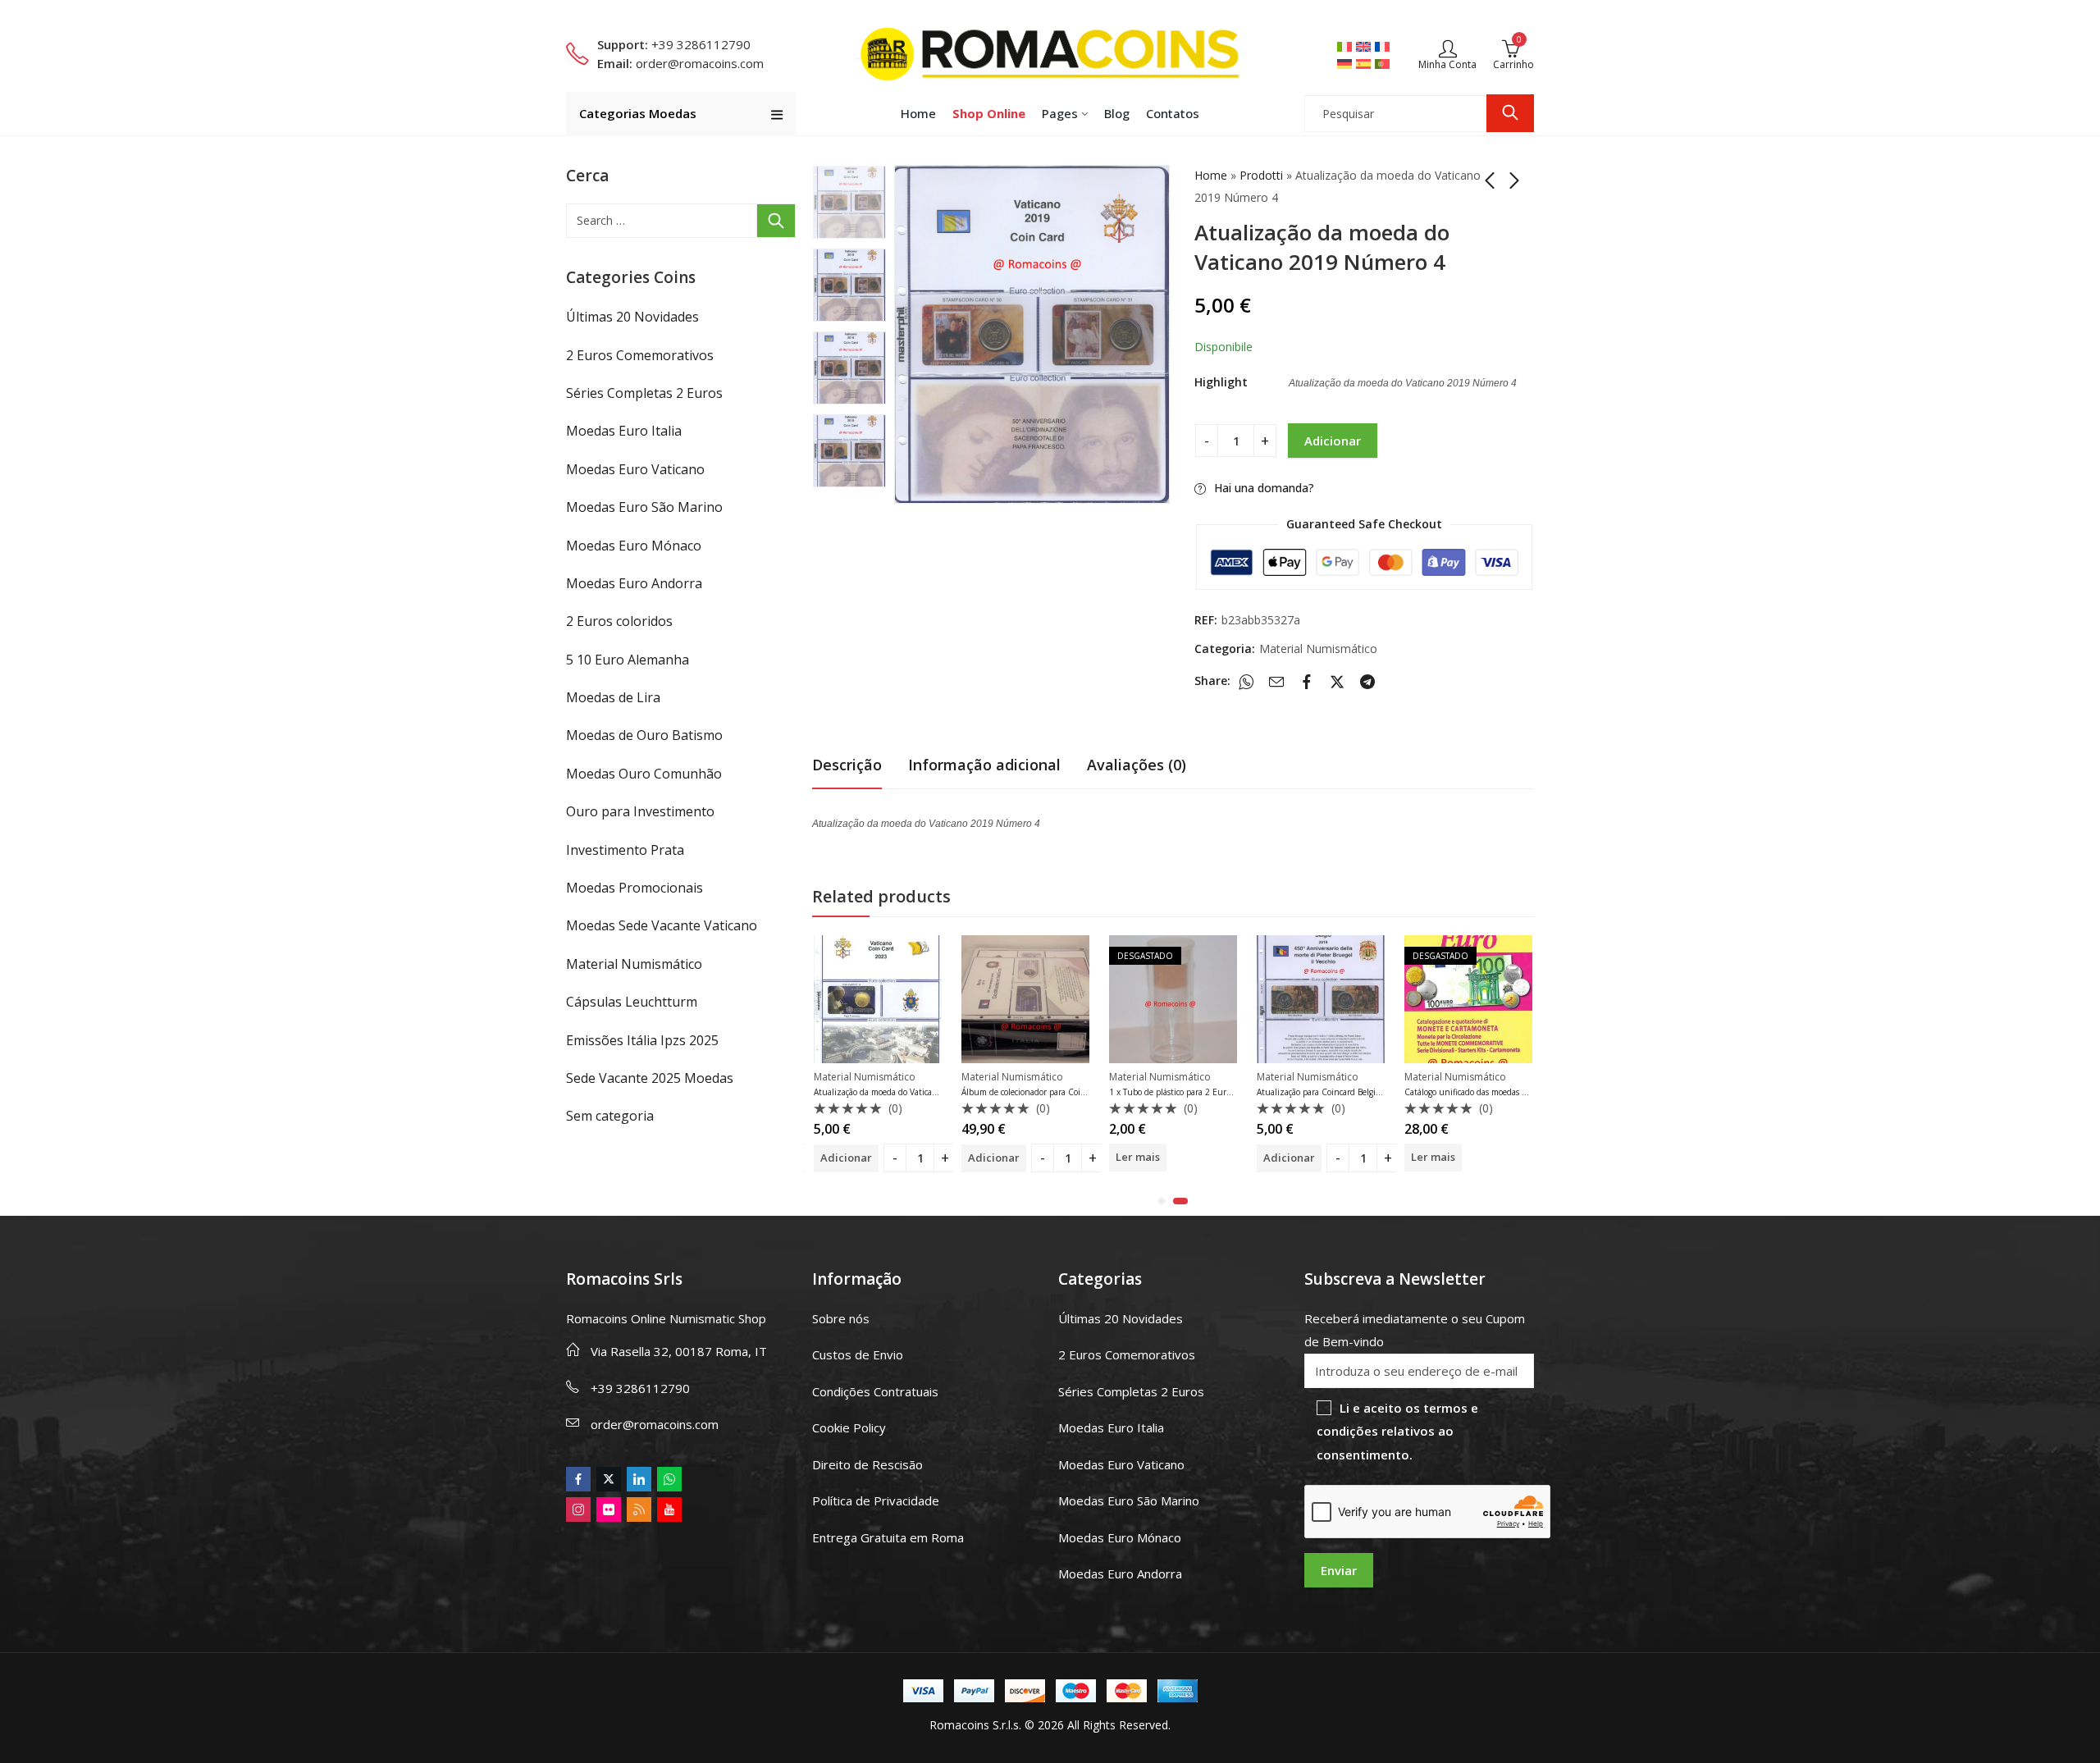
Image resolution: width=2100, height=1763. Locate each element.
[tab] (847, 765)
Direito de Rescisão (867, 1464)
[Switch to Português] (1384, 63)
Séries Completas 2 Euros (644, 393)
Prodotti (1261, 175)
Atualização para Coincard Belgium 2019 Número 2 (1226, 1092)
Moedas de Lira (613, 697)
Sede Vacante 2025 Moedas (650, 1078)
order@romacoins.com (655, 1424)
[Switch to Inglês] (1365, 46)
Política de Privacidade (876, 1500)
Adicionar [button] (865, 1158)
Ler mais (1009, 1157)
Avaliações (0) (1137, 765)
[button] (1162, 1201)
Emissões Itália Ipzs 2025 (642, 1040)
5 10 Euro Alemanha (628, 660)
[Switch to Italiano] (1347, 46)
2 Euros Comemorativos (640, 355)
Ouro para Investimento (640, 811)
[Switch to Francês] (1384, 46)
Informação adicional (984, 765)
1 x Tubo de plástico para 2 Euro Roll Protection (1070, 1092)
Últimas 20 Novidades (632, 317)
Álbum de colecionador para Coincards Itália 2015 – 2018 (940, 1092)
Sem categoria (610, 1116)
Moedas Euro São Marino (644, 507)
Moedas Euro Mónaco (634, 546)
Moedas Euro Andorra (634, 583)
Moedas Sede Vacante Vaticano (662, 925)
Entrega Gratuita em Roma (888, 1537)
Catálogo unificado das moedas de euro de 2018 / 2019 (1379, 1092)
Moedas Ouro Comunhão (644, 774)
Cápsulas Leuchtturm (632, 1002)
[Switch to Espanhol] (1365, 63)
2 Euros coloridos (619, 621)
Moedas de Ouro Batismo (644, 735)
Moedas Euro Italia (624, 431)
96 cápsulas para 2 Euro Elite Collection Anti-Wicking (1524, 1092)
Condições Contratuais (875, 1391)
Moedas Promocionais (635, 888)
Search (1510, 113)
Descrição (847, 765)
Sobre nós (841, 1318)
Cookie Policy (849, 1427)
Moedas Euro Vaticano (635, 469)
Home (1211, 175)
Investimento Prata (625, 850)
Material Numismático (1318, 649)
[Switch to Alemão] (1347, 63)
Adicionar (1333, 441)
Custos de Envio (858, 1354)
